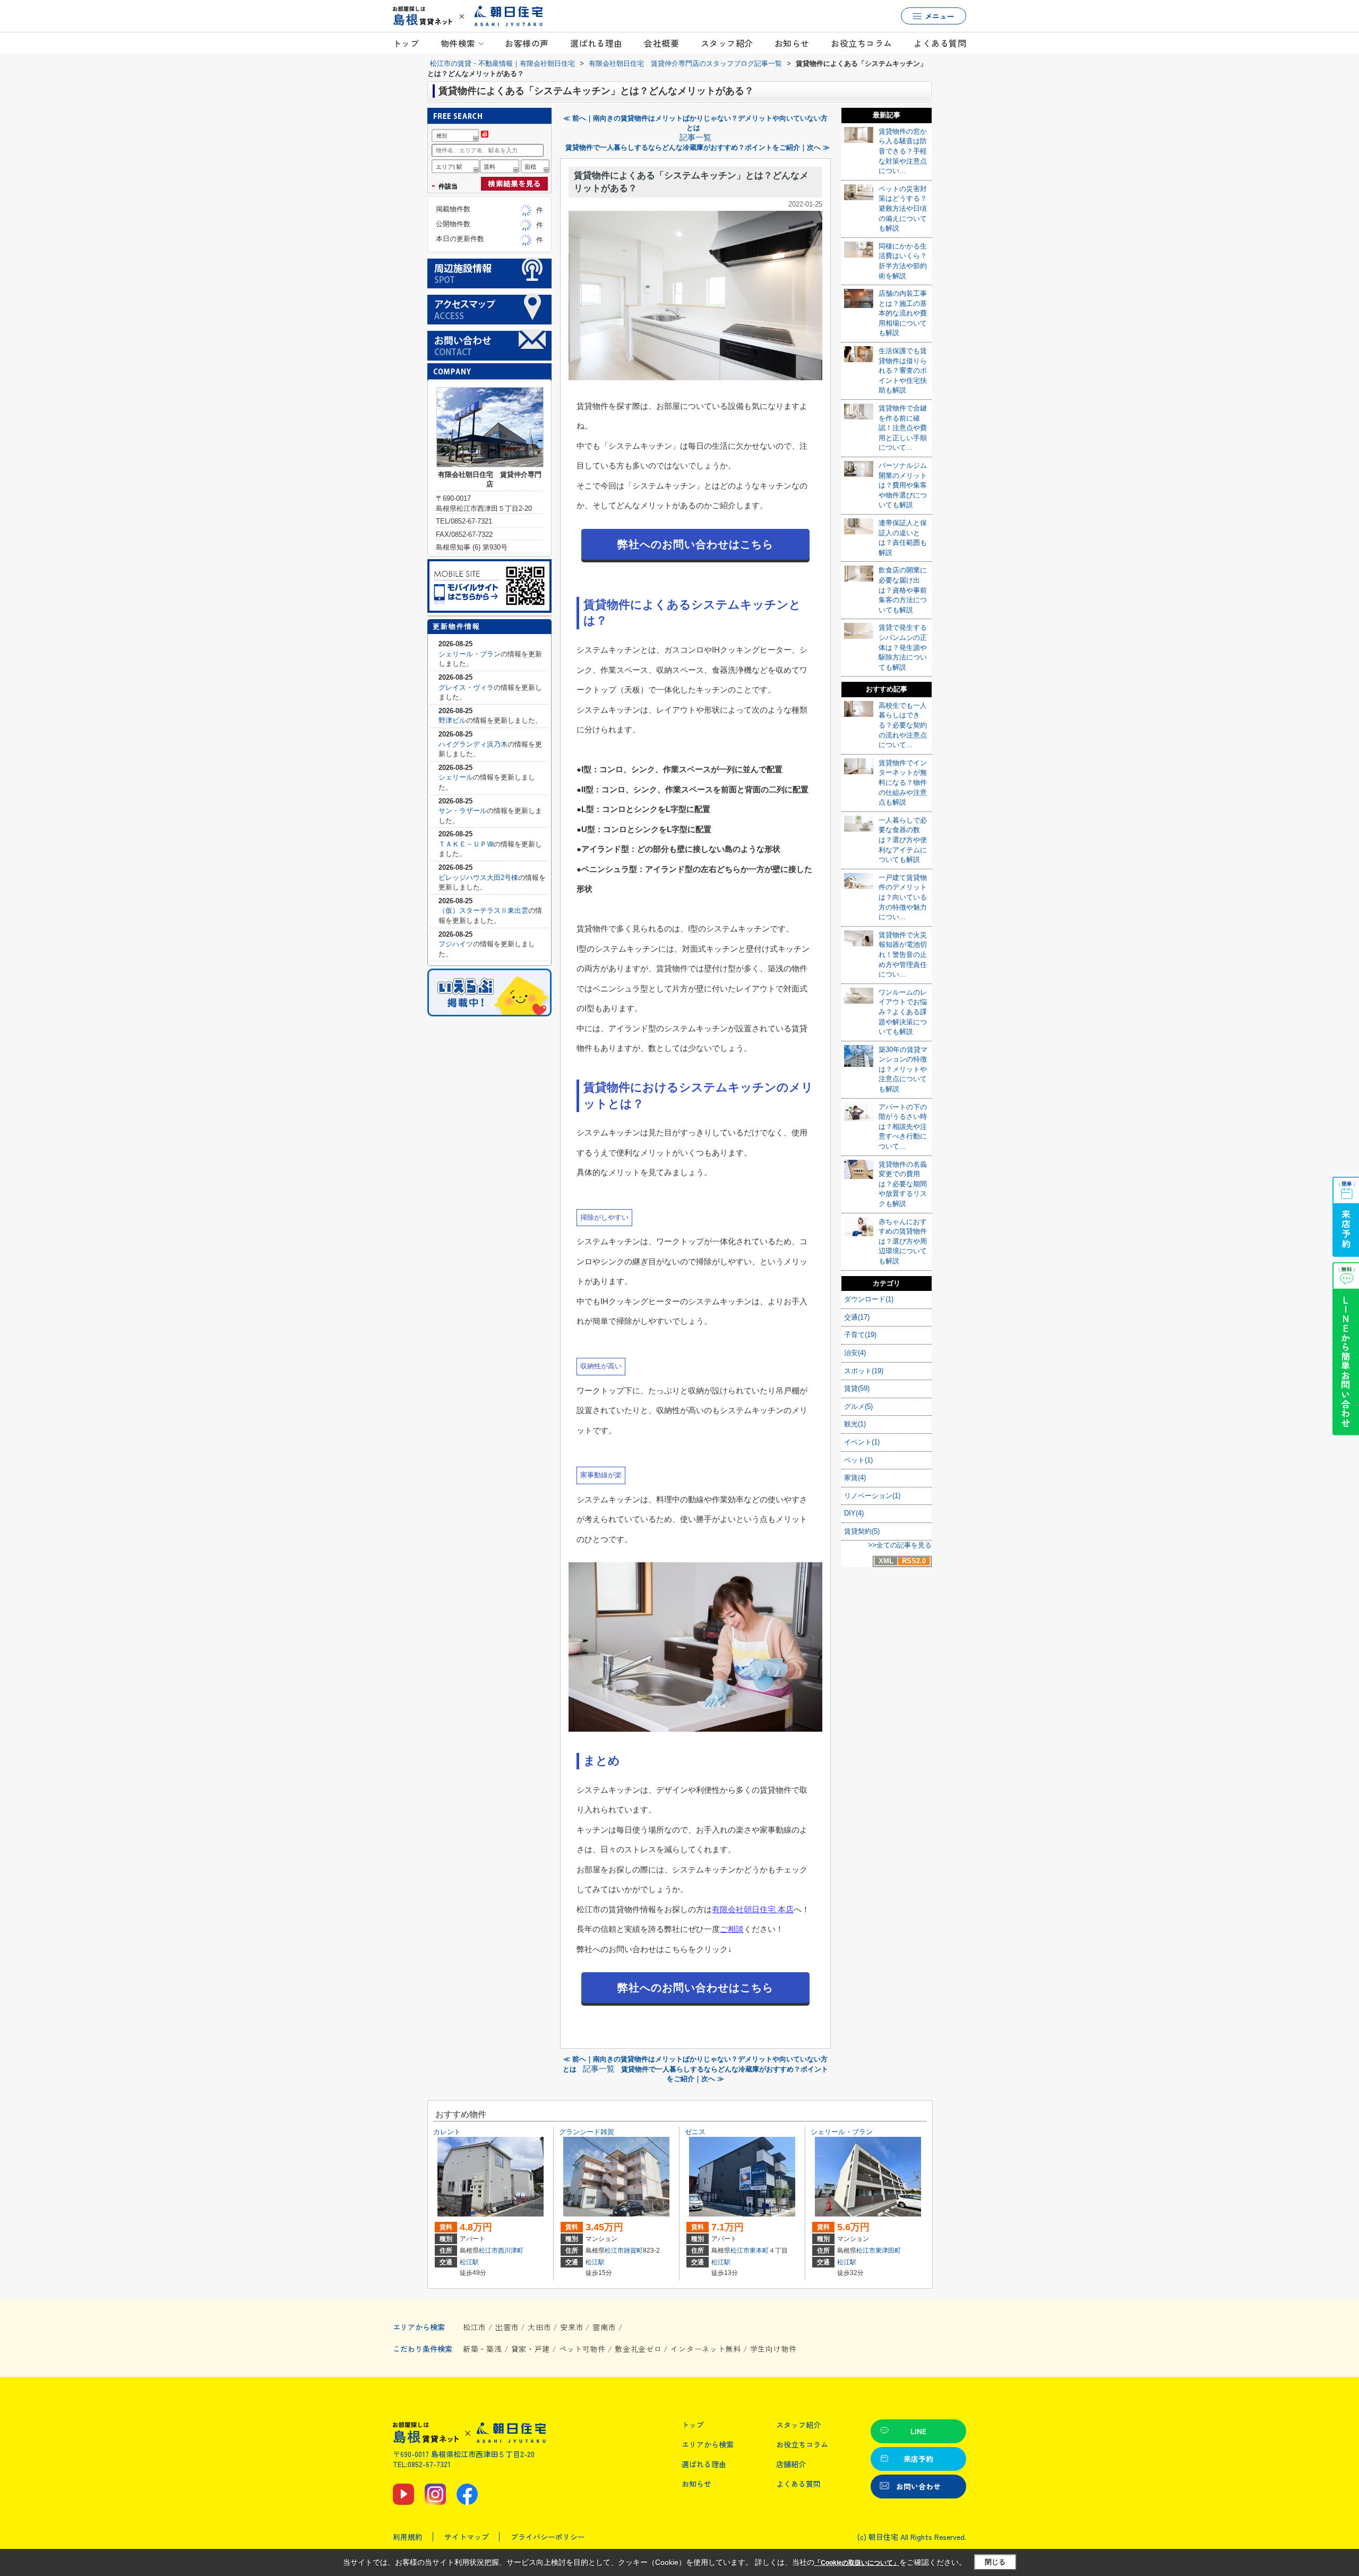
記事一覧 (695, 138)
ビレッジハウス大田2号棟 (478, 878)
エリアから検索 (708, 2444)
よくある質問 (940, 43)
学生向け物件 (773, 2349)
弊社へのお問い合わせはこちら (695, 544)
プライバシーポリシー (548, 2537)
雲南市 (604, 2327)
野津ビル (452, 720)
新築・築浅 (483, 2349)
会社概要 (661, 43)
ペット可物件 (582, 2349)
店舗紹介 (791, 2464)
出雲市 (507, 2327)
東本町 (759, 2250)
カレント (447, 2132)
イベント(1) (862, 1442)
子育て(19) (860, 1335)
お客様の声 (527, 43)
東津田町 (888, 2250)
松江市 (488, 2250)
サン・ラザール (463, 811)
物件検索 (458, 43)
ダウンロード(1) (869, 1299)
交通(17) (857, 1317)
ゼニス (695, 2132)
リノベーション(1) (872, 1496)
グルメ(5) (858, 1406)
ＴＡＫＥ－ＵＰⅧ (466, 844)
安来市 (572, 2327)
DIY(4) (854, 1513)
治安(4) (855, 1353)
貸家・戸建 (531, 2349)
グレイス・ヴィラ (466, 687)
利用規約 (408, 2537)
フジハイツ (456, 944)
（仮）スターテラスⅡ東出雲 (483, 910)
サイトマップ (467, 2537)
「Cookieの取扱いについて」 (857, 2563)
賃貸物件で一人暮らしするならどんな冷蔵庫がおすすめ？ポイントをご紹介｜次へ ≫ (698, 147)
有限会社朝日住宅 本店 (753, 1909)
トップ (406, 43)
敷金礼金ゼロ (638, 2349)
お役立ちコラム (861, 43)
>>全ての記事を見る (900, 1545)
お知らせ (792, 43)
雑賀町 (633, 2250)
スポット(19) (864, 1371)
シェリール (456, 777)
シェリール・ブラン (470, 654)
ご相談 (732, 1929)
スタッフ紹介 (727, 43)
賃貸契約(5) (862, 1531)
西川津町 (511, 2250)
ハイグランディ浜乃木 (473, 744)
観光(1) (855, 1424)
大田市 (539, 2327)
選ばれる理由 (596, 43)
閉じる (995, 2562)
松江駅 (469, 2262)
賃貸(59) (857, 1388)
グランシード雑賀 (587, 2132)
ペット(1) (858, 1460)
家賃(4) (855, 1478)
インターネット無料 (706, 2349)
